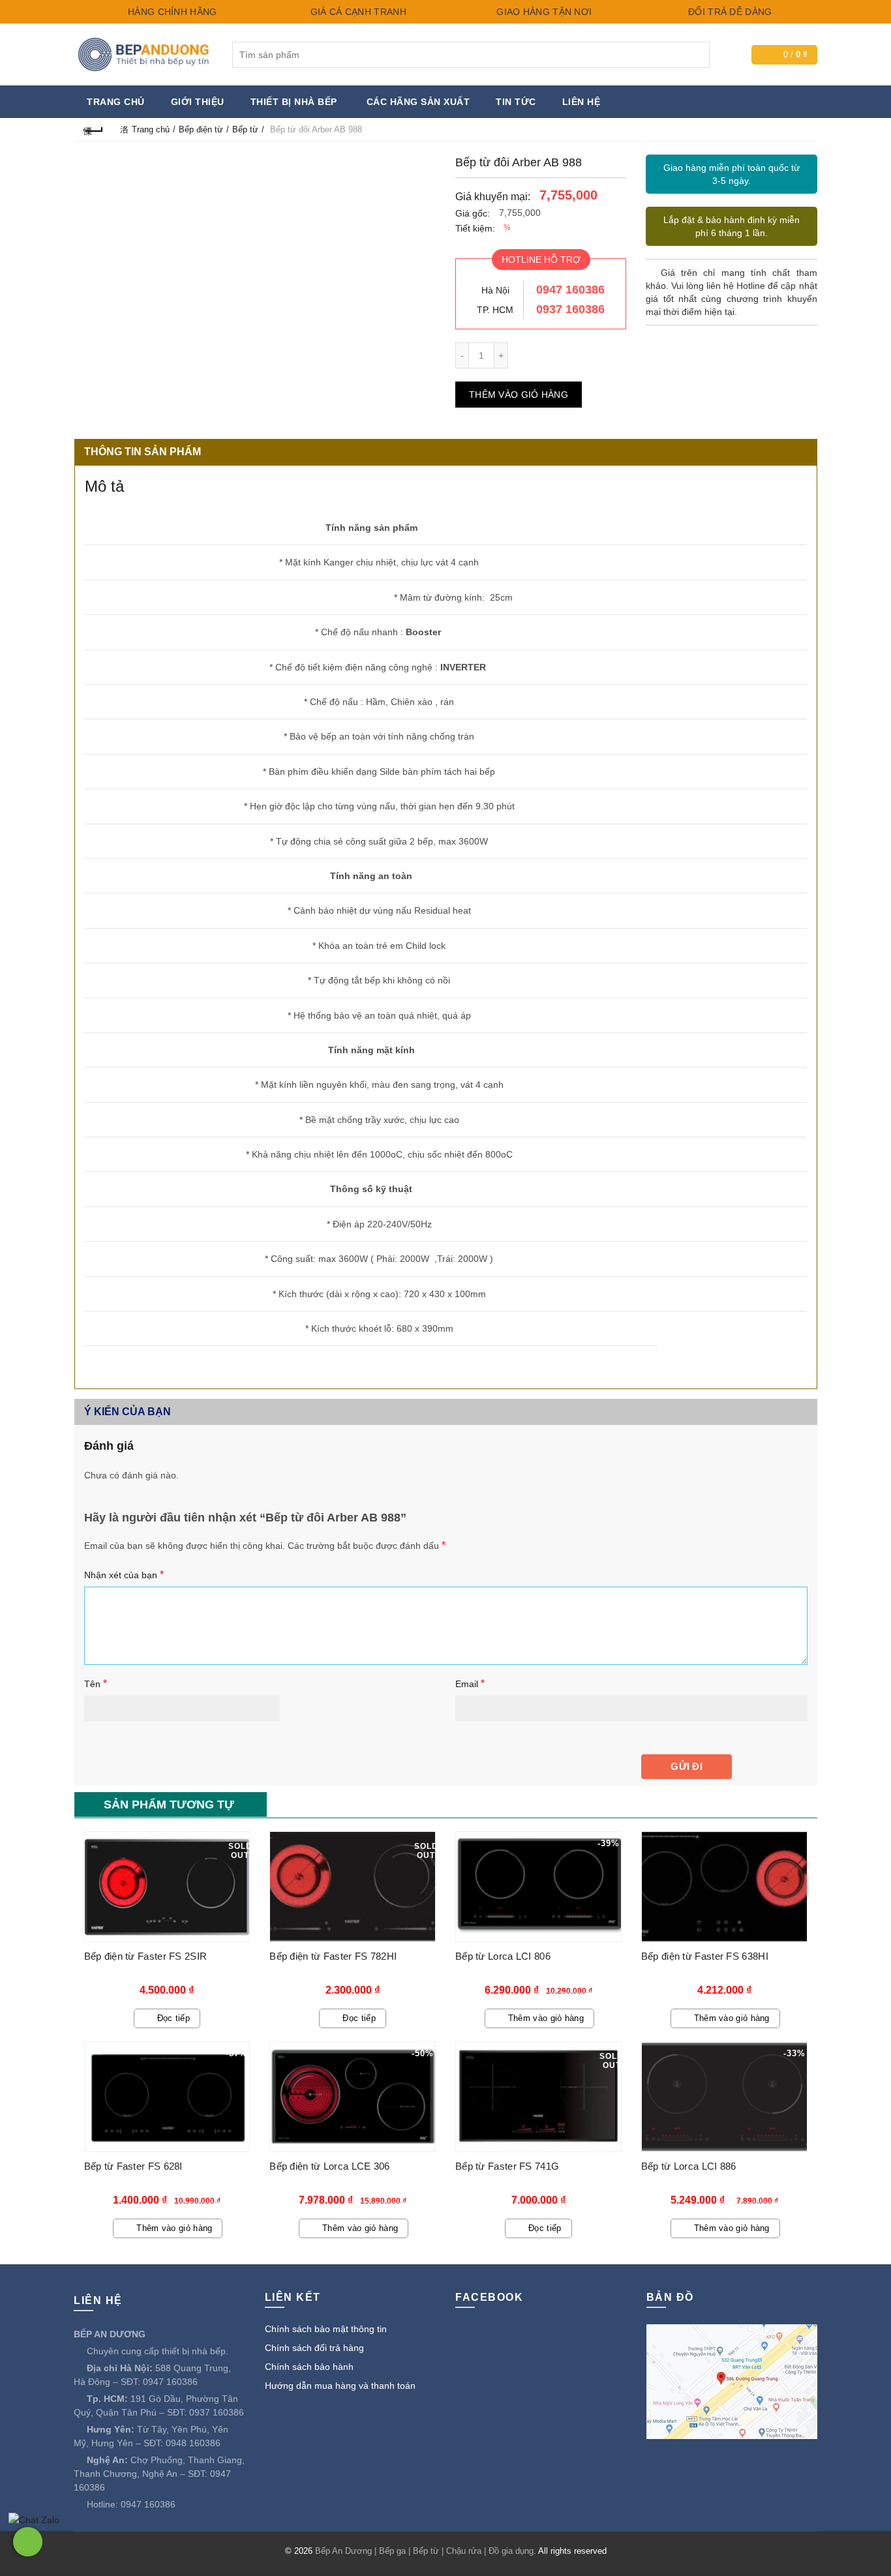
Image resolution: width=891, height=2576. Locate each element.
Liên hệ (581, 102)
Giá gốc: (473, 213)
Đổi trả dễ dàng (729, 12)
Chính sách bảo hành (309, 2367)
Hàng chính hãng (171, 12)
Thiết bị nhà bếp (294, 102)
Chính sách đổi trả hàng (314, 2348)
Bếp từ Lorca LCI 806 (503, 1956)
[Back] (94, 129)
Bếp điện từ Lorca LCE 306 (330, 2166)
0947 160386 (570, 290)
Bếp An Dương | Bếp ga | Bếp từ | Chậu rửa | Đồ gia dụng (424, 2551)
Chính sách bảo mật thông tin (326, 2329)
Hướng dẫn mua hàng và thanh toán (340, 2386)
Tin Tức (516, 102)
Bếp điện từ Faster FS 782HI (333, 1956)
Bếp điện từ (201, 129)
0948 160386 (193, 2443)
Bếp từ (245, 129)
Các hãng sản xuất (418, 102)
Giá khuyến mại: (493, 197)
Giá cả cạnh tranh (356, 12)
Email (470, 1684)
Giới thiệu (198, 102)
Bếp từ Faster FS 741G (507, 2166)
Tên (96, 1684)
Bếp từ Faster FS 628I (133, 2166)
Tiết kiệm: (475, 228)
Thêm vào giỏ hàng (519, 395)
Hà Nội (495, 290)
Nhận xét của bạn (124, 1575)
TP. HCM (495, 310)
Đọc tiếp (174, 2018)
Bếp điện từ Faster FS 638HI (705, 1956)
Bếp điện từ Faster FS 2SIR (146, 1956)
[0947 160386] (28, 2542)
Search (697, 55)
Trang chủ (116, 102)
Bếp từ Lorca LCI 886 (689, 2166)
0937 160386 (570, 309)
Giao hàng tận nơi (543, 12)
